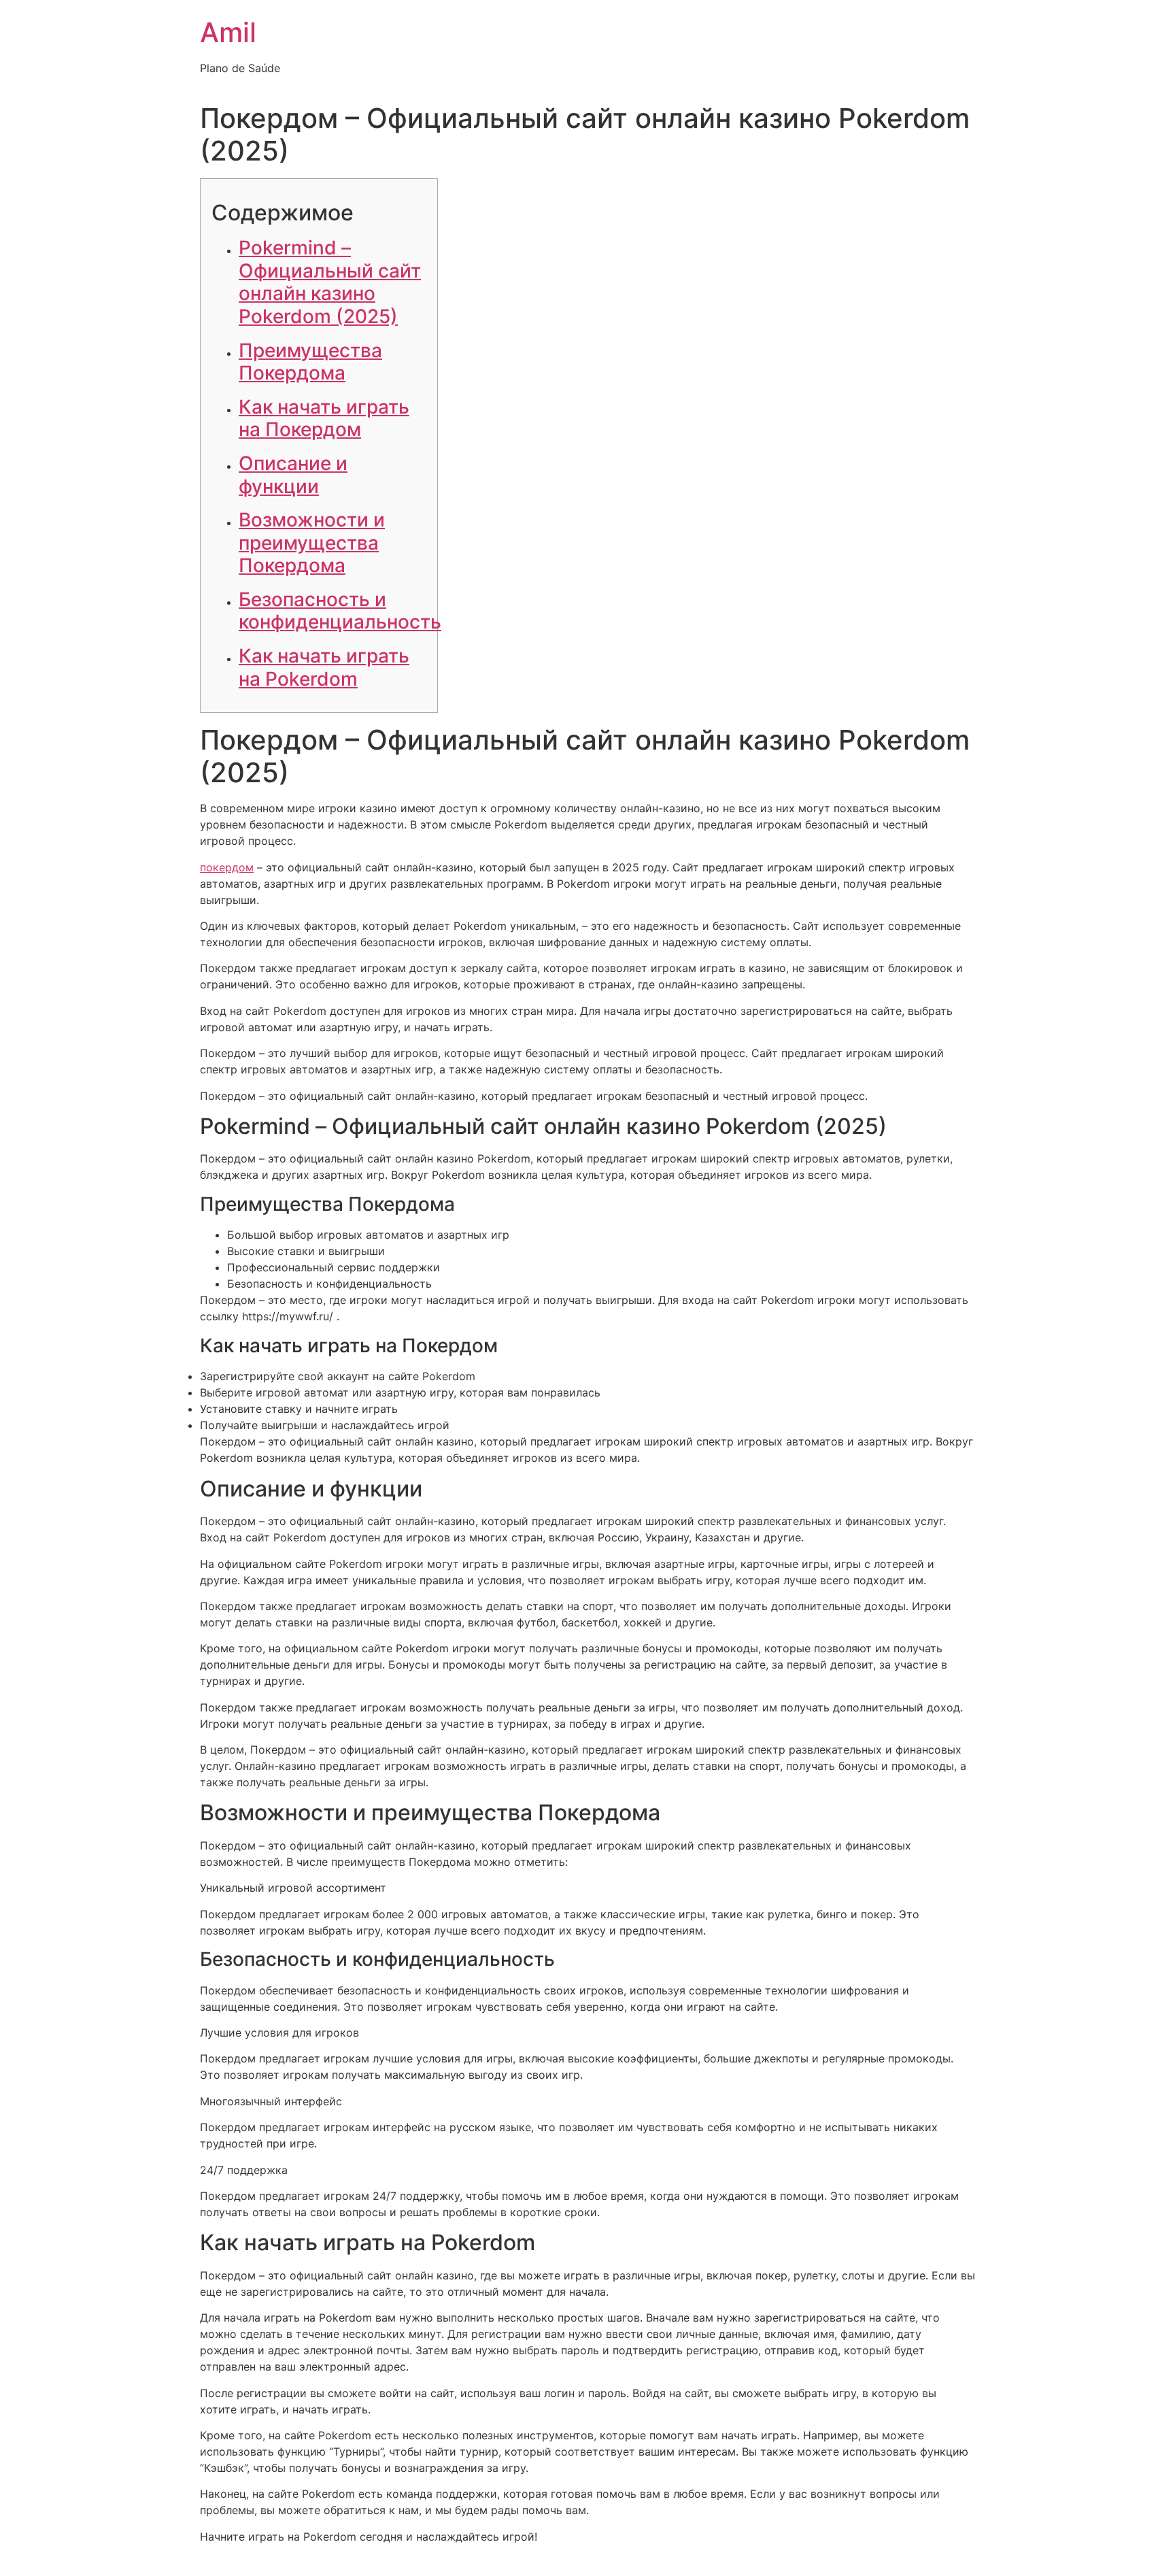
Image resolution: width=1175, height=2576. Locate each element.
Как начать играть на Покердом (324, 418)
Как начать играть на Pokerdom (324, 667)
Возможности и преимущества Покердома (312, 542)
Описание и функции (293, 475)
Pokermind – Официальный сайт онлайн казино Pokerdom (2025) (330, 282)
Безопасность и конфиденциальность (340, 611)
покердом (227, 867)
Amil (228, 32)
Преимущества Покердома (310, 362)
